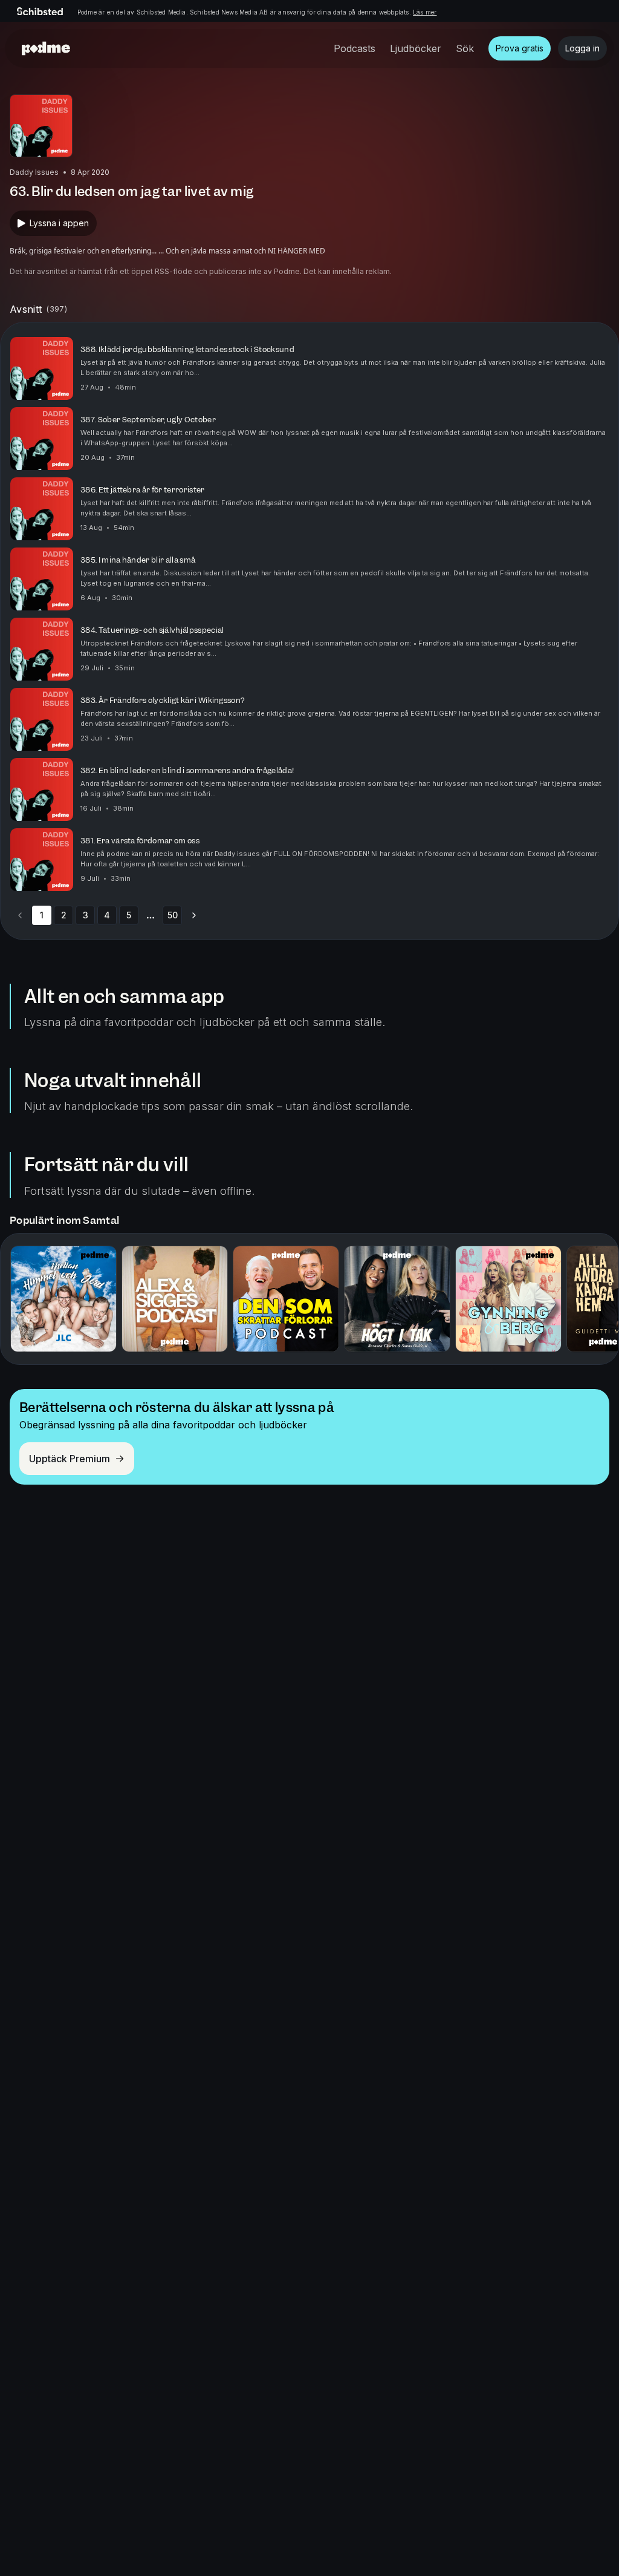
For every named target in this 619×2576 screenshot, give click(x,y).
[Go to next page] (194, 915)
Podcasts (355, 48)
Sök (465, 48)
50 (173, 915)
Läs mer (425, 12)
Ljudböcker (416, 48)
